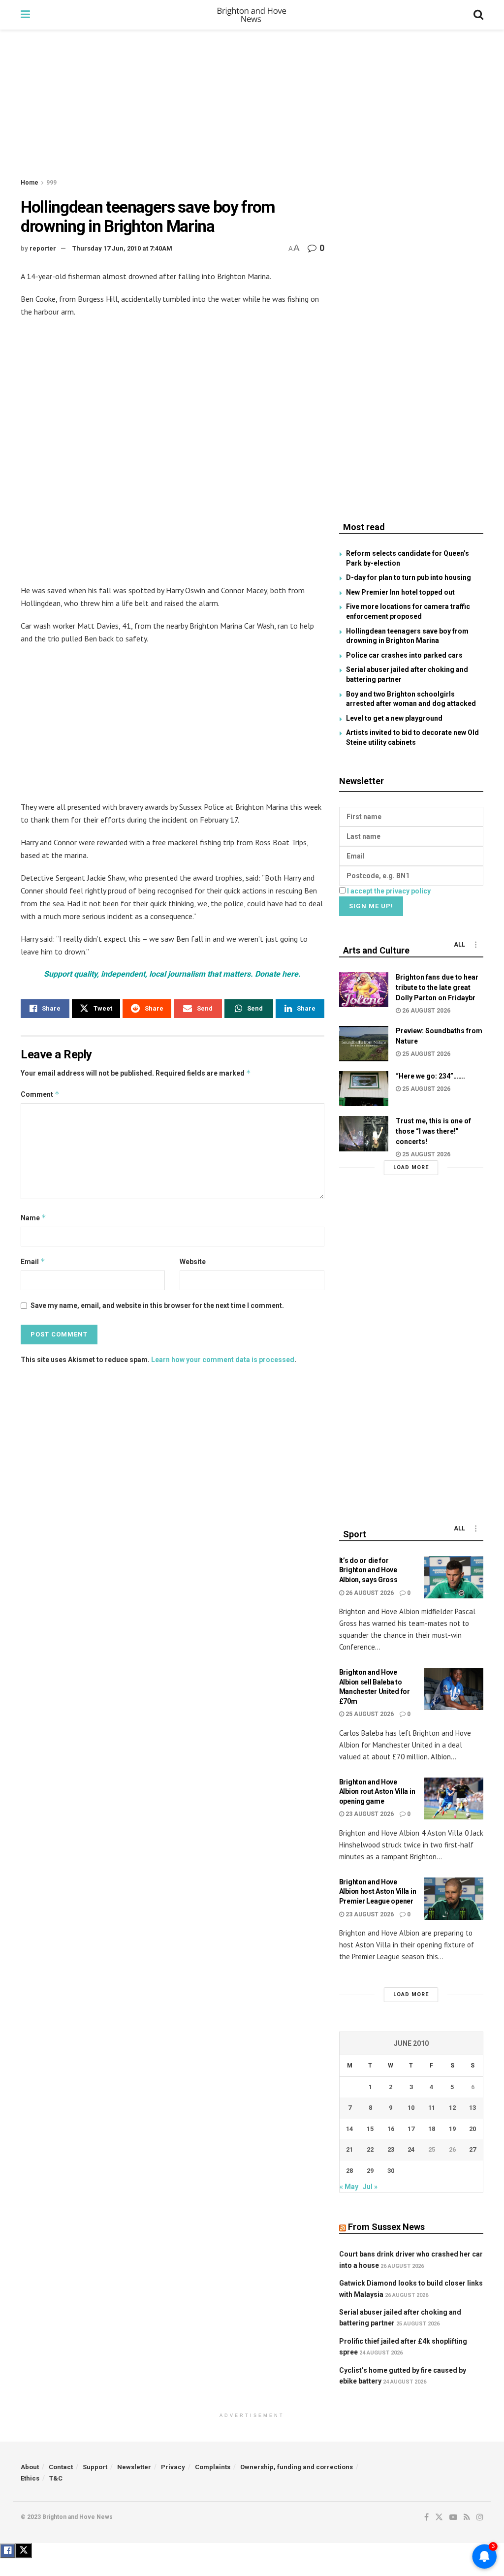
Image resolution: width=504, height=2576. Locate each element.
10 (411, 2108)
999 (51, 183)
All (459, 945)
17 (411, 2129)
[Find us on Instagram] (480, 2517)
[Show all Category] (476, 945)
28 (349, 2171)
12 (452, 2108)
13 (472, 2108)
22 (370, 2149)
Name (33, 1218)
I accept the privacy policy (389, 891)
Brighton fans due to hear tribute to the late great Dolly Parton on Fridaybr (437, 987)
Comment (40, 1094)
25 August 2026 (425, 1054)
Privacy (173, 2467)
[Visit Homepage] (252, 15)
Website (193, 1262)
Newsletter (134, 2467)
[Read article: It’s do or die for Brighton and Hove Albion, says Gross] (454, 1577)
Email (33, 1261)
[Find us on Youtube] (453, 2517)
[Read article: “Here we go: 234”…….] (364, 1089)
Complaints (213, 2467)
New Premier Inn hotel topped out (400, 592)
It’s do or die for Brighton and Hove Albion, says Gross (368, 1570)
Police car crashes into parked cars (404, 655)
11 (432, 2108)
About (30, 2467)
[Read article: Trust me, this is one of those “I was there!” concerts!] (364, 1134)
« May (349, 2187)
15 (370, 2129)
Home (30, 183)
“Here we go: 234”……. (430, 1076)
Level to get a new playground (394, 718)
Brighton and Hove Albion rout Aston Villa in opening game (377, 1792)
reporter (43, 248)
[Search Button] (478, 15)
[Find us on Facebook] (426, 2517)
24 (411, 2149)
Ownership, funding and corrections (297, 2467)
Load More (411, 1167)
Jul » (370, 2187)
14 (349, 2129)
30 (391, 2171)
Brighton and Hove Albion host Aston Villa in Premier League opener (378, 1892)
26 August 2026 (425, 1011)
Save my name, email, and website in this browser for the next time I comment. (157, 1305)
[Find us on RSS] (467, 2517)
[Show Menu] (25, 15)
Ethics (30, 2478)
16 (391, 2129)
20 (472, 2129)
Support (95, 2467)
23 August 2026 (369, 1814)
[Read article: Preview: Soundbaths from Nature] (364, 1044)
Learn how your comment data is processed (223, 1360)
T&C (56, 2478)
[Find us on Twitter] (439, 2517)
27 (472, 2149)
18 (432, 2129)
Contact (61, 2467)
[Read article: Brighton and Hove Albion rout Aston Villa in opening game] (454, 1799)
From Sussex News (386, 2227)
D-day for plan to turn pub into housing (409, 577)
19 (452, 2129)
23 (391, 2149)
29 (370, 2171)
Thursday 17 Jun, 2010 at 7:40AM (122, 248)
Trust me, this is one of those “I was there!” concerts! (433, 1131)
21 (349, 2149)
